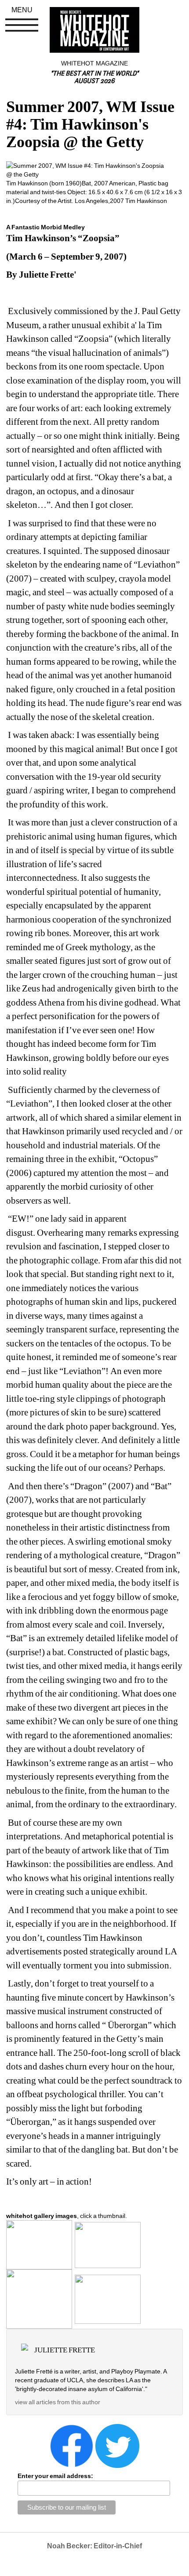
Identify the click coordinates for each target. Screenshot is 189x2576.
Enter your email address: (55, 2476)
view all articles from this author (58, 2402)
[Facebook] (72, 2446)
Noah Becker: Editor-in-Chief (94, 2546)
